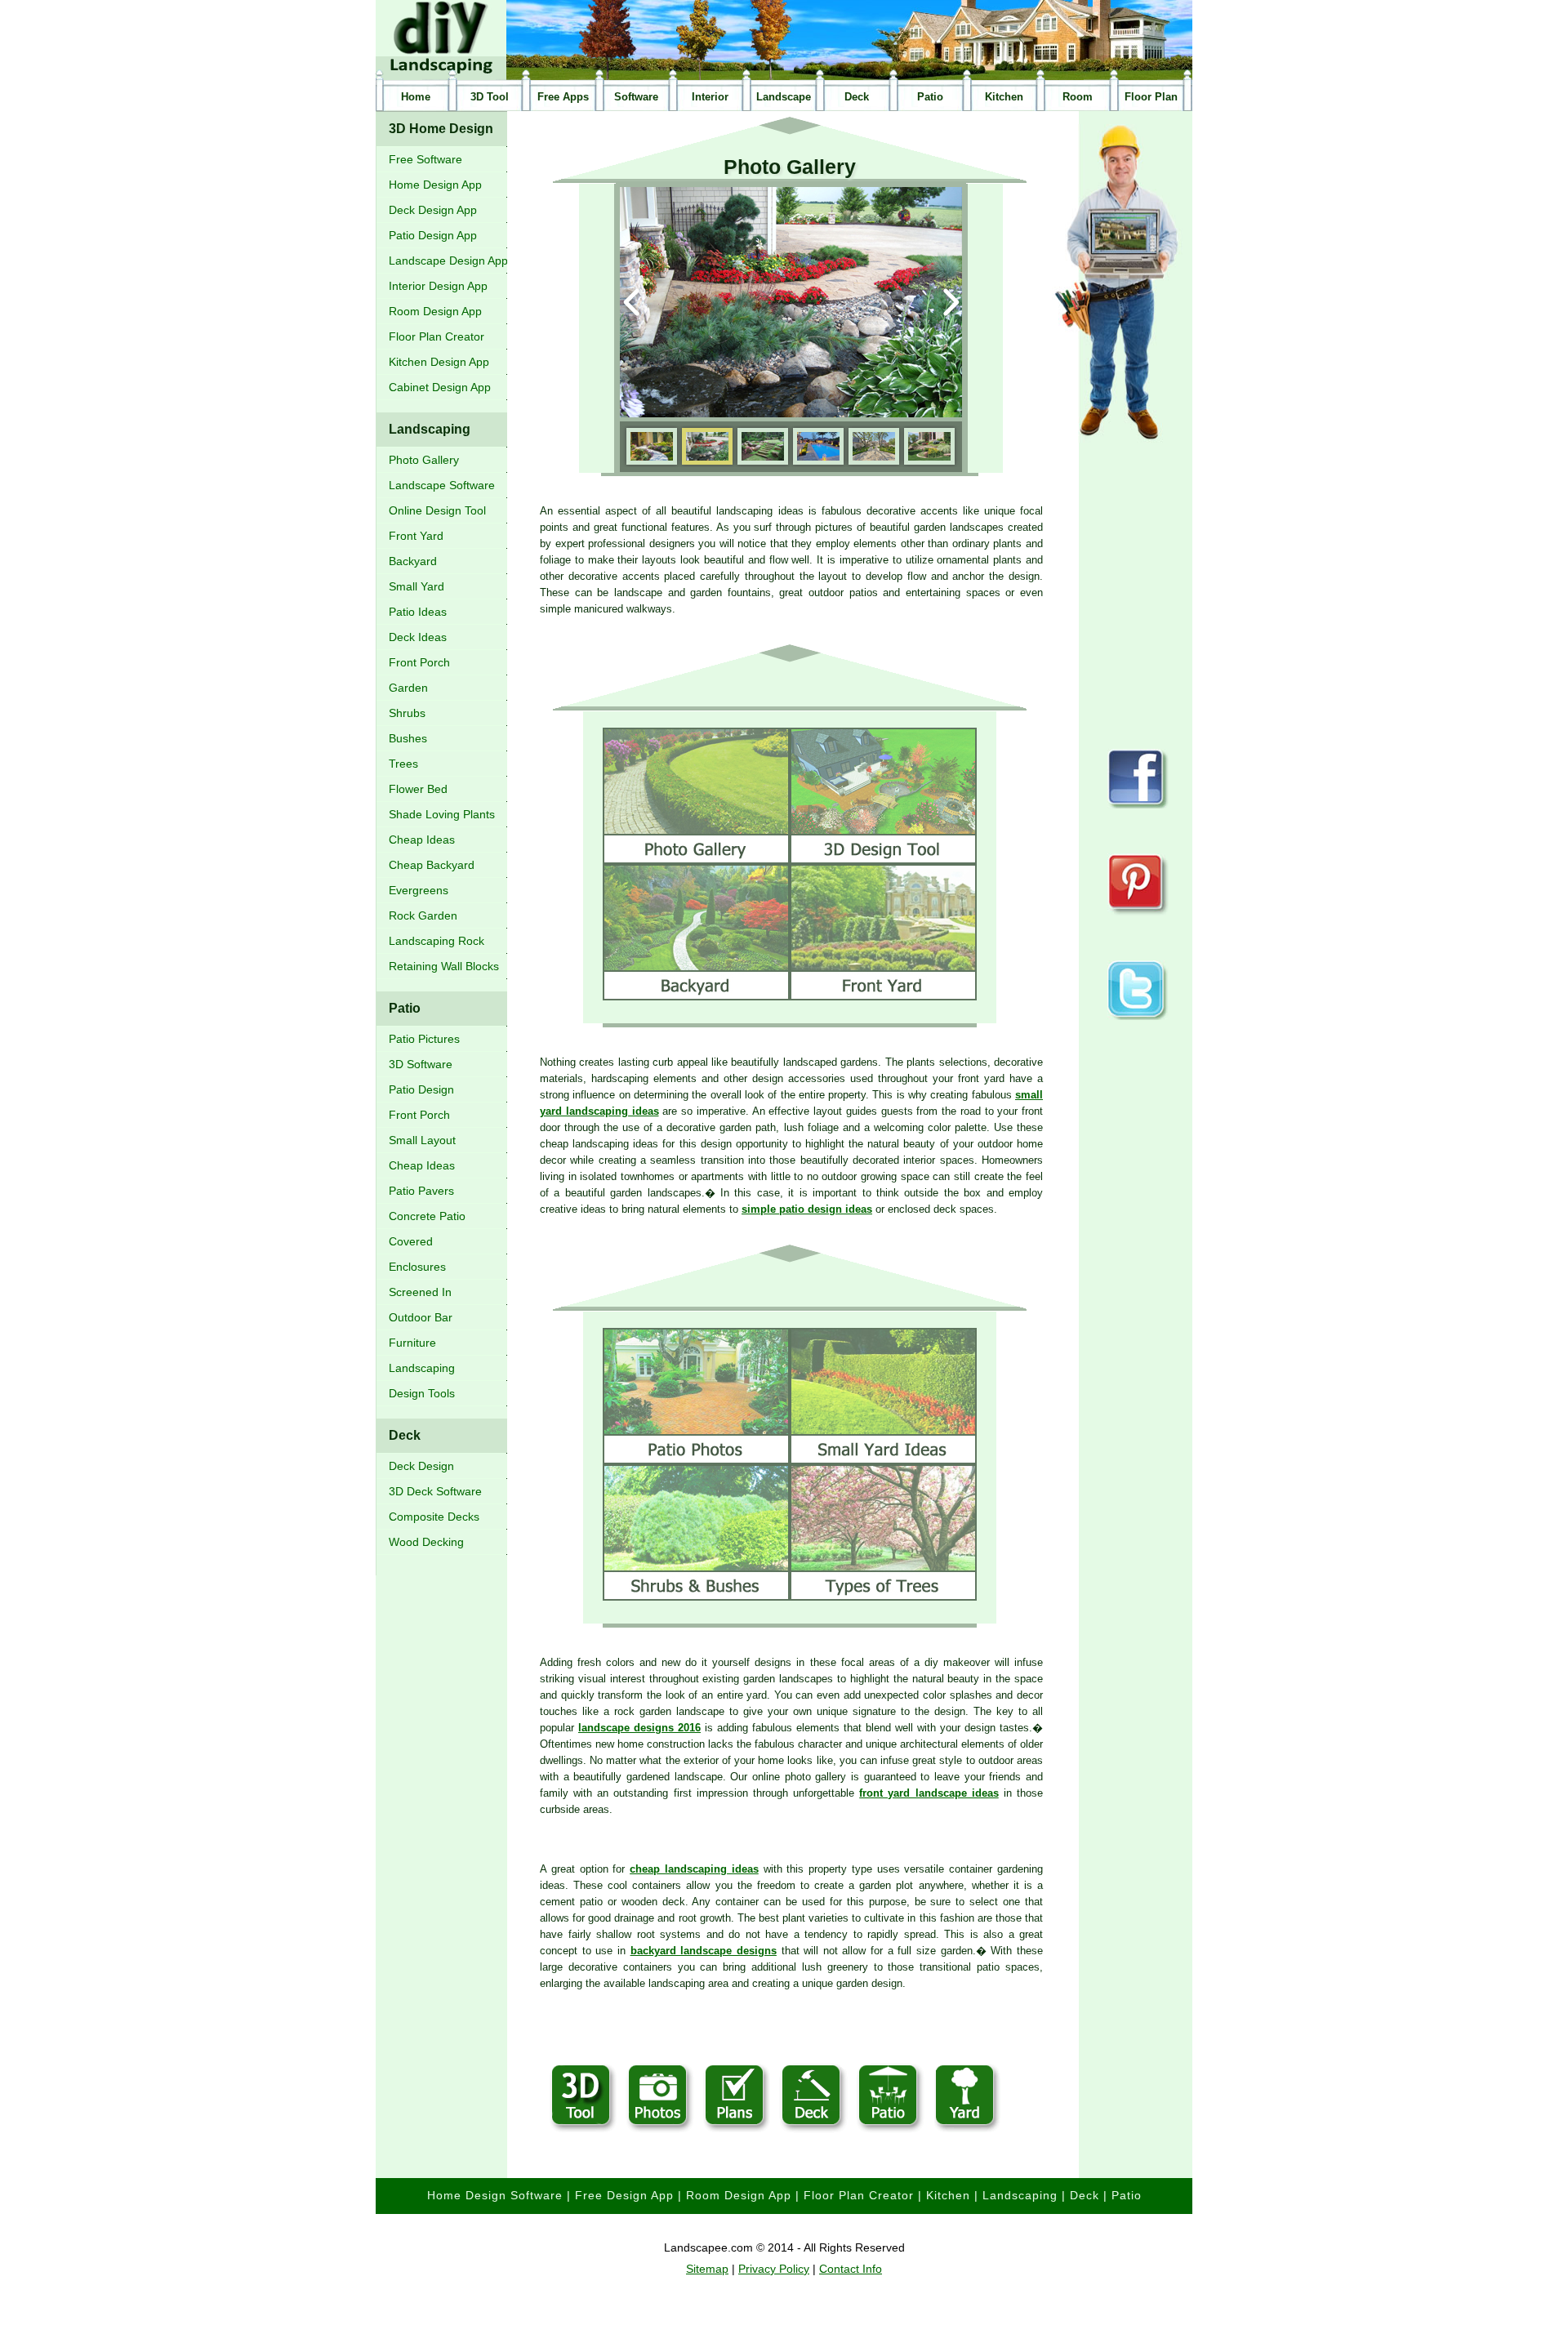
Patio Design (421, 1089)
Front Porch (419, 662)
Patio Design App (433, 235)
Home (416, 97)
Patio (930, 97)
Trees (403, 764)
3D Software (421, 1064)
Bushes (408, 738)
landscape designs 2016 (639, 1728)
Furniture (412, 1343)
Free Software (425, 159)
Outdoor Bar (421, 1317)
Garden (408, 688)
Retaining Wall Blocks (444, 966)
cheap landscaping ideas (694, 1869)
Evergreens (419, 890)
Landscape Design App (448, 261)
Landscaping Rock (437, 941)
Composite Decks (434, 1517)
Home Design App (435, 185)
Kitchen (1004, 97)
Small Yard (416, 586)
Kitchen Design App (439, 362)
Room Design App (435, 311)
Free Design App (624, 2195)
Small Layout (422, 1140)
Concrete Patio (427, 1216)
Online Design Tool (437, 510)
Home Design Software (495, 2195)
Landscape (784, 97)
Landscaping (430, 429)
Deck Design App (433, 210)
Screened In (420, 1292)
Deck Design (421, 1466)
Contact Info (851, 2269)
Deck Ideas (418, 637)
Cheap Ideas (422, 840)
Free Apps (563, 97)
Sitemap (707, 2269)
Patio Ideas (418, 612)
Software (636, 97)
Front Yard (416, 536)
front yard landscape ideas (929, 1793)
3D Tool (490, 97)
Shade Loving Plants (442, 814)
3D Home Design (441, 129)
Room (1078, 97)
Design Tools (422, 1393)
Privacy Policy (774, 2269)
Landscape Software (442, 485)
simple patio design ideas (807, 1209)
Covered (411, 1241)
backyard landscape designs (704, 1951)
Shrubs (407, 713)
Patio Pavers (421, 1191)
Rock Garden (423, 915)
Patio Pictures (424, 1039)
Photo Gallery (424, 460)
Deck (857, 97)
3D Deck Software (435, 1491)
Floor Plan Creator (437, 336)
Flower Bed (418, 789)
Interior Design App (438, 286)
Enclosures (417, 1267)
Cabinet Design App (440, 387)
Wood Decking (426, 1542)
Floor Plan (1151, 97)
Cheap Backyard (432, 865)
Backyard (413, 561)
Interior (710, 97)
